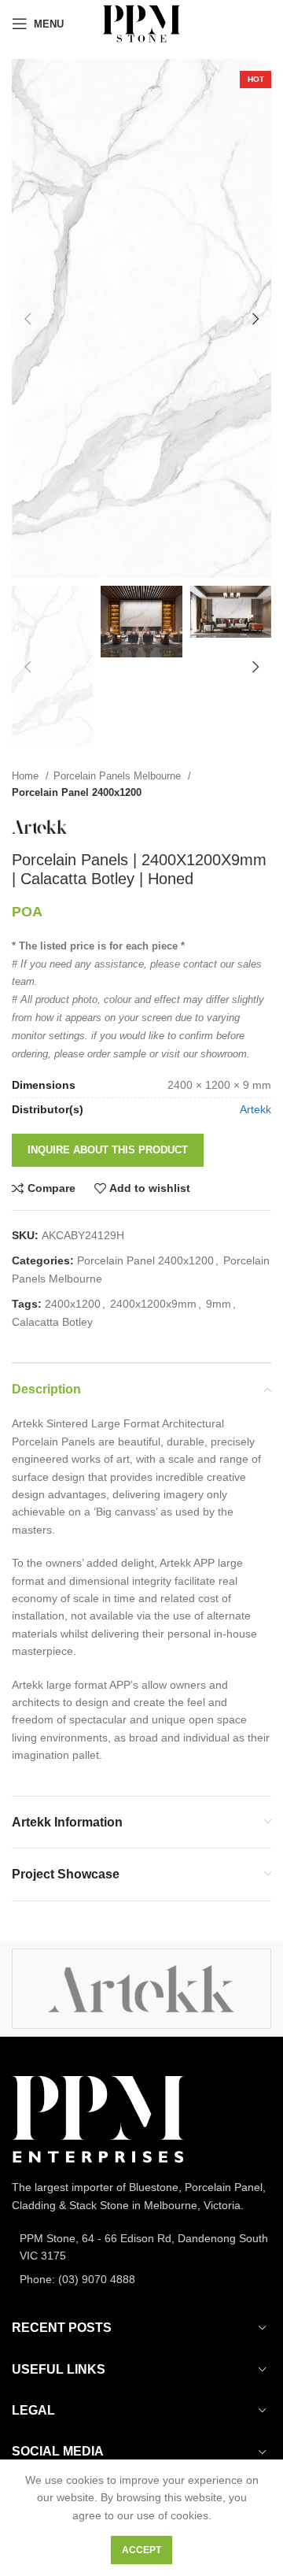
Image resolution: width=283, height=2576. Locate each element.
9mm (219, 1304)
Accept (141, 2550)
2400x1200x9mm (153, 1304)
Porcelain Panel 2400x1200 (77, 792)
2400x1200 (73, 1304)
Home (27, 776)
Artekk (255, 1109)
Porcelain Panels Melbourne (119, 776)
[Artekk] (141, 1989)
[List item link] (141, 2247)
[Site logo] (141, 23)
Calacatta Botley (52, 1322)
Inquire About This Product (108, 1150)
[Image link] (98, 2119)
